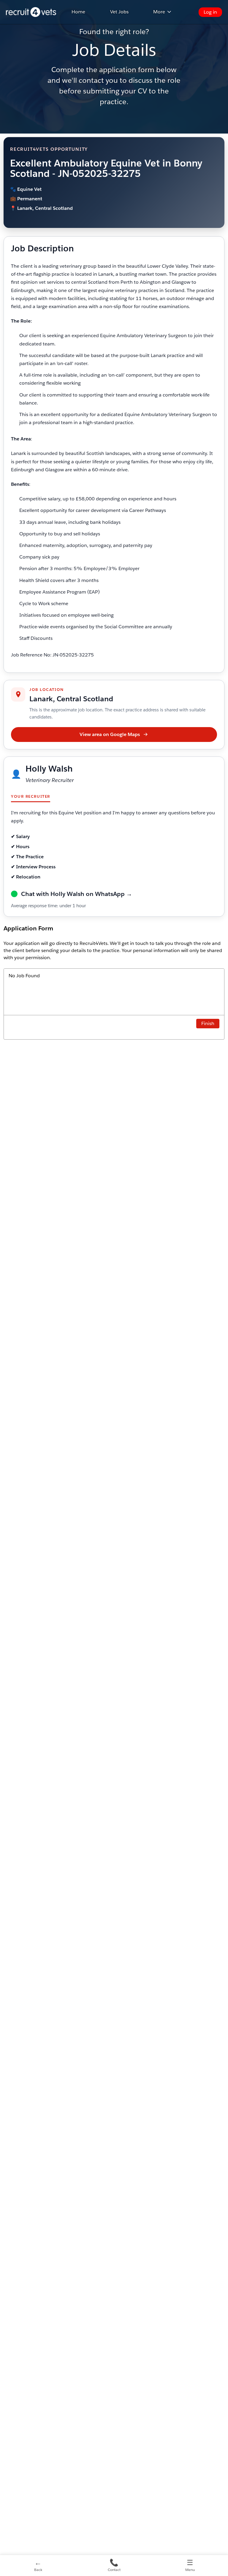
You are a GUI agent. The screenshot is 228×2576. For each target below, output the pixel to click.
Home (78, 12)
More (159, 12)
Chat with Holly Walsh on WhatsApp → (77, 894)
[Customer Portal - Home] (31, 12)
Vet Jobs (119, 12)
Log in (210, 12)
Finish (208, 1023)
